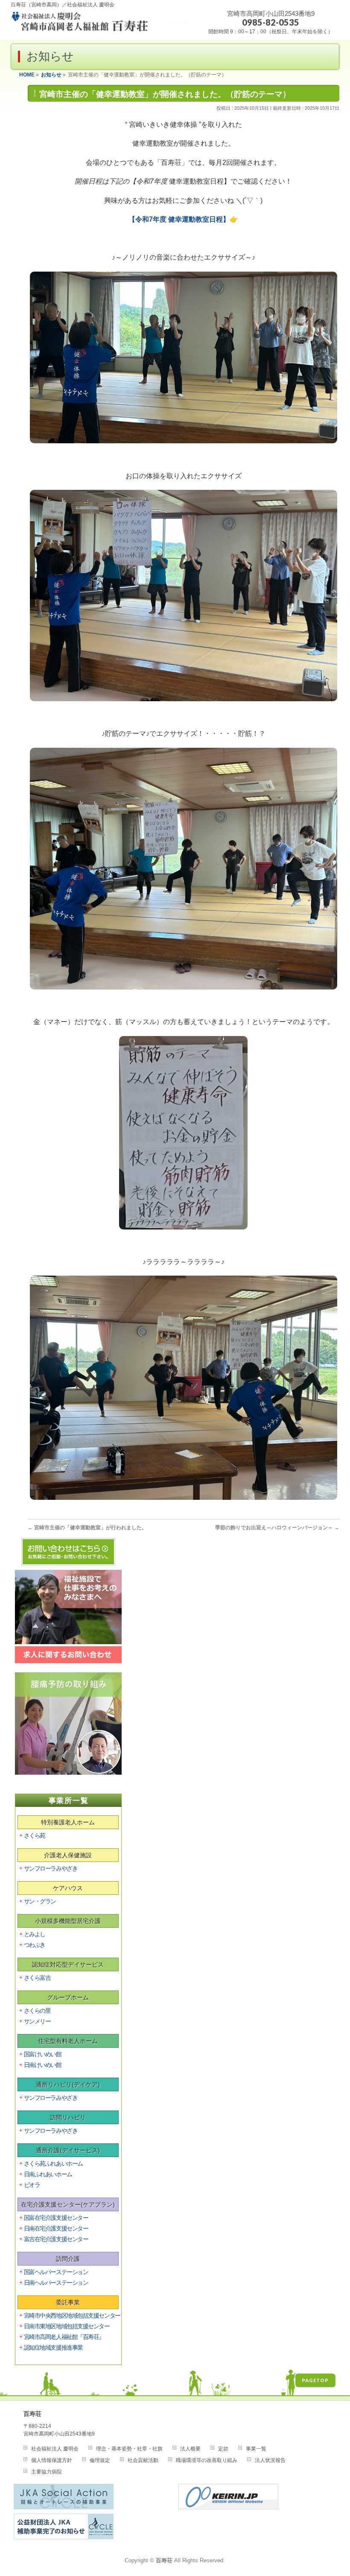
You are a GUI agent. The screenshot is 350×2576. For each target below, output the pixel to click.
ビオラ (32, 2185)
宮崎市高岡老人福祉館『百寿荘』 (64, 2337)
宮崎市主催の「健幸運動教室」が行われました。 (87, 1528)
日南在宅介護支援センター (56, 2228)
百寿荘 (164, 2561)
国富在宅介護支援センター (56, 2218)
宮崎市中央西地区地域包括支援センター (72, 2315)
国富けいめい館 (43, 2054)
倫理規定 (100, 2460)
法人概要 (190, 2449)
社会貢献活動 (143, 2460)
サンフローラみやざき (51, 1868)
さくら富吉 (37, 1978)
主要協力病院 (47, 2472)
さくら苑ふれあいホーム (53, 2163)
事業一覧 (256, 2449)
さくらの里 (37, 2011)
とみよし (35, 1934)
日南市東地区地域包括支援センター (67, 2326)
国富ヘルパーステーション (56, 2272)
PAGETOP (315, 2380)
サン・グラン (40, 1901)
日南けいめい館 (43, 2065)
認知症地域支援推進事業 (53, 2348)
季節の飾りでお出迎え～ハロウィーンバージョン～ (277, 1528)
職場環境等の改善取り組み (207, 2460)
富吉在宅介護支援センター (56, 2239)
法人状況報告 (270, 2460)
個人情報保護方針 (52, 2460)
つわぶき (35, 1945)
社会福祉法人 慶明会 (55, 2449)
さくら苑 (35, 1835)
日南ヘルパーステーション (56, 2283)
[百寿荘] (99, 25)
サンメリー (37, 2021)
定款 (223, 2449)
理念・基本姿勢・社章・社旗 (129, 2449)
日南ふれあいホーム (48, 2174)
